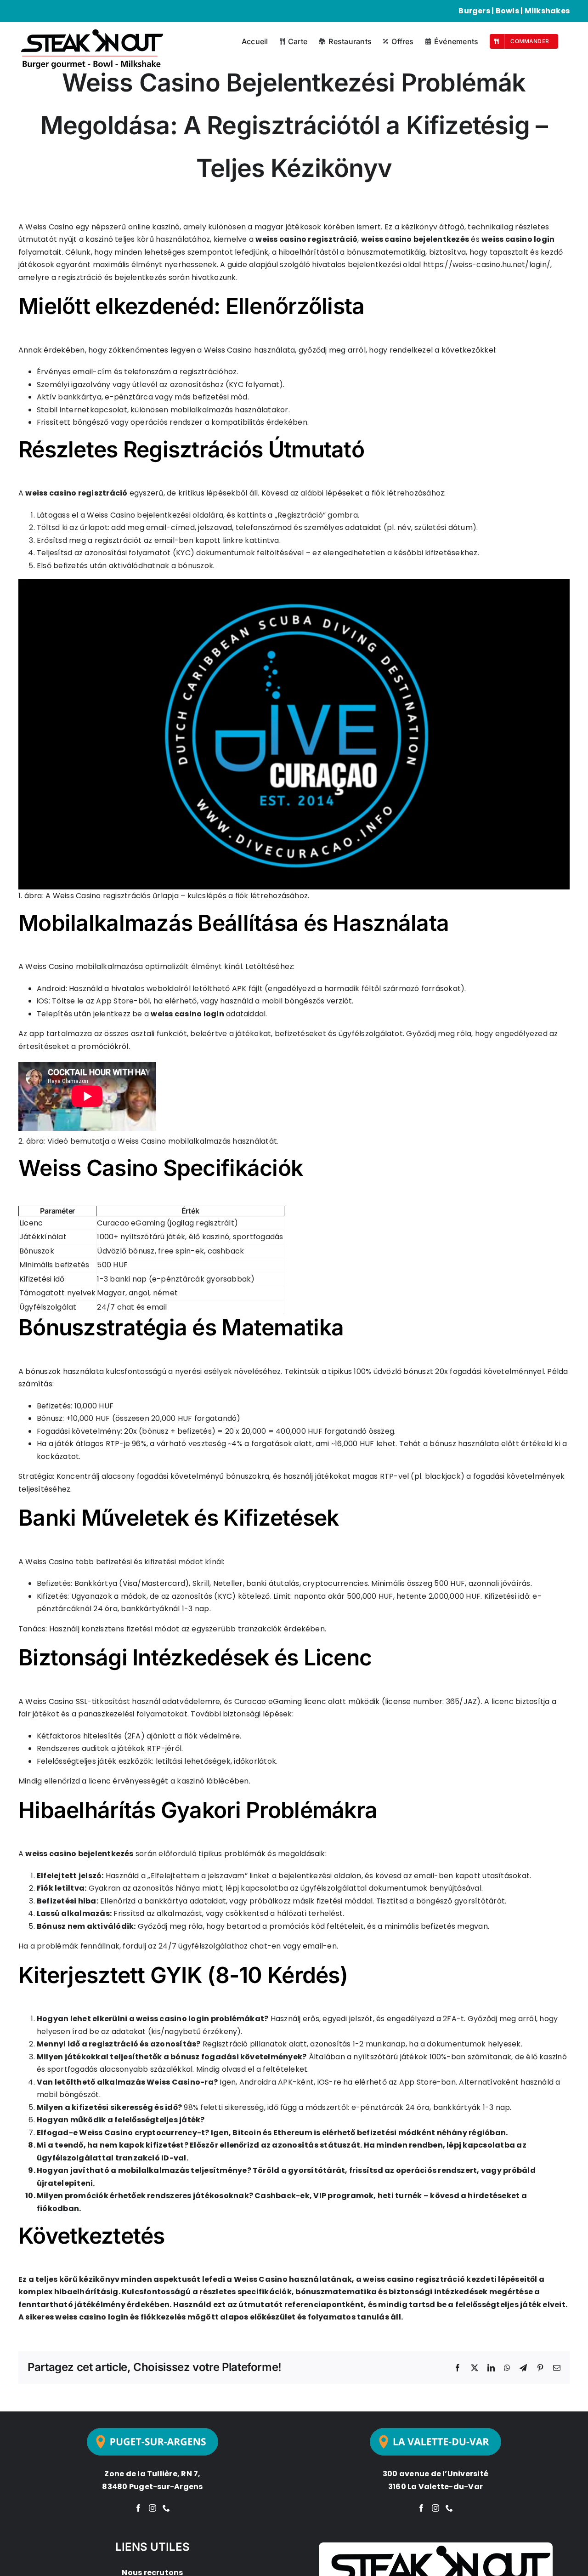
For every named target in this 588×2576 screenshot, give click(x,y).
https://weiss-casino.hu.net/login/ (487, 265)
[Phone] (166, 2508)
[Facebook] (138, 2508)
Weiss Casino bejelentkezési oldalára (155, 515)
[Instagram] (153, 2508)
